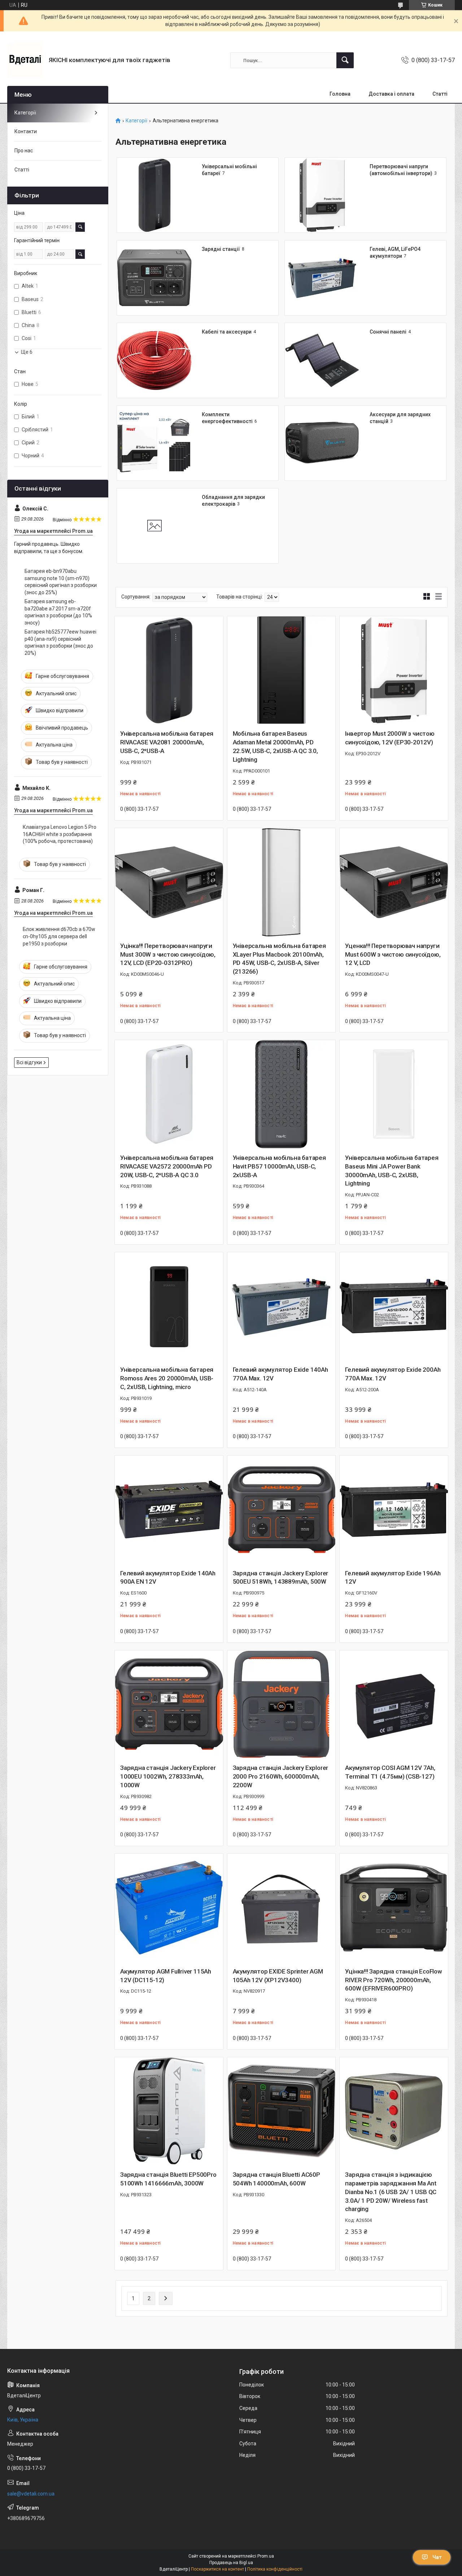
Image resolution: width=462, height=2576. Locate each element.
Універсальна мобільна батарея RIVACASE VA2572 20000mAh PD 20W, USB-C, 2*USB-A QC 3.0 (167, 1166)
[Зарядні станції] (154, 278)
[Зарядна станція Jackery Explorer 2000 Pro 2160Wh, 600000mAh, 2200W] (282, 1705)
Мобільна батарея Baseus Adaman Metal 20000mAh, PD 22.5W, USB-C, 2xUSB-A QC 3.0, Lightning (275, 746)
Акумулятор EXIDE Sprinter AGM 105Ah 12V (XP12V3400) (278, 1976)
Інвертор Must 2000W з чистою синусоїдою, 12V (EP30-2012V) (390, 738)
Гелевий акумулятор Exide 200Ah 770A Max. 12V (393, 1374)
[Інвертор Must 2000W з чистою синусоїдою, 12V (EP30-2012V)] (394, 670)
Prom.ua (266, 2556)
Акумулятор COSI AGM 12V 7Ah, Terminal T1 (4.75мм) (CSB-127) (390, 1772)
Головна (340, 94)
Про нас (24, 151)
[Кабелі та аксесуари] (154, 360)
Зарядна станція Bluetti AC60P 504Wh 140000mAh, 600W (276, 2179)
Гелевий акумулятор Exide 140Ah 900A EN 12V (168, 1578)
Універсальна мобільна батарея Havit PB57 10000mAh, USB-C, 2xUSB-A (279, 1166)
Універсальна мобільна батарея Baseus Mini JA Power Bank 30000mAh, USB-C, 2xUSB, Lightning (392, 1170)
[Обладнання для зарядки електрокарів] (154, 526)
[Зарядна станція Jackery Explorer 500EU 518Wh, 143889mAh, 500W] (282, 1510)
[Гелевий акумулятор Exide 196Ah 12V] (394, 1510)
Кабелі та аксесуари (227, 332)
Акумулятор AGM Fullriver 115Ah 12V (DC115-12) (166, 1976)
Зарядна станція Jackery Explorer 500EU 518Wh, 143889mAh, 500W (281, 1578)
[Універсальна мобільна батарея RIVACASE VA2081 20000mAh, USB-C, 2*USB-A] (169, 670)
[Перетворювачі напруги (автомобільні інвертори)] (322, 195)
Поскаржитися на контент (217, 2569)
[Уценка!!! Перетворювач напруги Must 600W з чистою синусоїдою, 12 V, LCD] (394, 882)
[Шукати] (345, 60)
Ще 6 (27, 352)
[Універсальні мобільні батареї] (154, 195)
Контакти (26, 131)
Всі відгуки (29, 1062)
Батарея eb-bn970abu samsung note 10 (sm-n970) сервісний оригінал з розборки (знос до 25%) (61, 582)
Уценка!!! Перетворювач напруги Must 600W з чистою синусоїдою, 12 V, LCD (393, 954)
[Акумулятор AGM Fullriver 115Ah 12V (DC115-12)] (169, 1908)
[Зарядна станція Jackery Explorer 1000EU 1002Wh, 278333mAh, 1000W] (169, 1705)
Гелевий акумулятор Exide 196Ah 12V (393, 1578)
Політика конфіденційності (275, 2569)
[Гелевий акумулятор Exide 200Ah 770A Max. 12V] (394, 1306)
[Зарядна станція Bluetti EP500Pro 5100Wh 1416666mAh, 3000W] (169, 2111)
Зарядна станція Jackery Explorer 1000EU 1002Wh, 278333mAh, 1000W (168, 1776)
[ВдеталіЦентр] (25, 60)
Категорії (136, 121)
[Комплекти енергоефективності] (154, 443)
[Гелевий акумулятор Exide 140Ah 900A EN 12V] (169, 1510)
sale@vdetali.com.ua (31, 2494)
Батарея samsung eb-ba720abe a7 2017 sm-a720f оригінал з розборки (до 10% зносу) (58, 612)
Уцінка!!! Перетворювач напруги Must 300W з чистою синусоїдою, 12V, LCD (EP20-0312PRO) (168, 954)
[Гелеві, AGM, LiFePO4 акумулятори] (322, 278)
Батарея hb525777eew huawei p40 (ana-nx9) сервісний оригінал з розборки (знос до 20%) (60, 642)
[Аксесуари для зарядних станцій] (322, 443)
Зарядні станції (221, 249)
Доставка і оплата (391, 94)
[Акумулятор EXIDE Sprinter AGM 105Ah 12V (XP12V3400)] (282, 1908)
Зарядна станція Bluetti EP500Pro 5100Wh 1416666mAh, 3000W (168, 2179)
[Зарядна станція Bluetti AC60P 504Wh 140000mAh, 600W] (282, 2111)
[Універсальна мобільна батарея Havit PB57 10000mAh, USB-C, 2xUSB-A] (282, 1094)
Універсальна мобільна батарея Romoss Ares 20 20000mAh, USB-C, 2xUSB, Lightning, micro (167, 1378)
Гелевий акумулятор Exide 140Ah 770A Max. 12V (280, 1374)
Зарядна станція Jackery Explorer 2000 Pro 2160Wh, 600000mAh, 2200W (281, 1776)
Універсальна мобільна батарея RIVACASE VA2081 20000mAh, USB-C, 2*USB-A (167, 742)
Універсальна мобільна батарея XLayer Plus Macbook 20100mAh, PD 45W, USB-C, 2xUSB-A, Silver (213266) (279, 959)
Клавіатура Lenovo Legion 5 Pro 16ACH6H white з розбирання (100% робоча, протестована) (60, 834)
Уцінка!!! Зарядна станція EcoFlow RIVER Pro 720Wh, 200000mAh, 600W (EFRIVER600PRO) (393, 1980)
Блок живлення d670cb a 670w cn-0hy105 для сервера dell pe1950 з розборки (59, 936)
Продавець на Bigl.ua (231, 2563)
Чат (437, 2557)
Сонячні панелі (388, 332)
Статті (440, 94)
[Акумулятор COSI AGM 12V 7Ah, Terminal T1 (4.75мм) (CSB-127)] (394, 1705)
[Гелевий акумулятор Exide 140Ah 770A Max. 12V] (282, 1306)
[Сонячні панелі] (322, 360)
